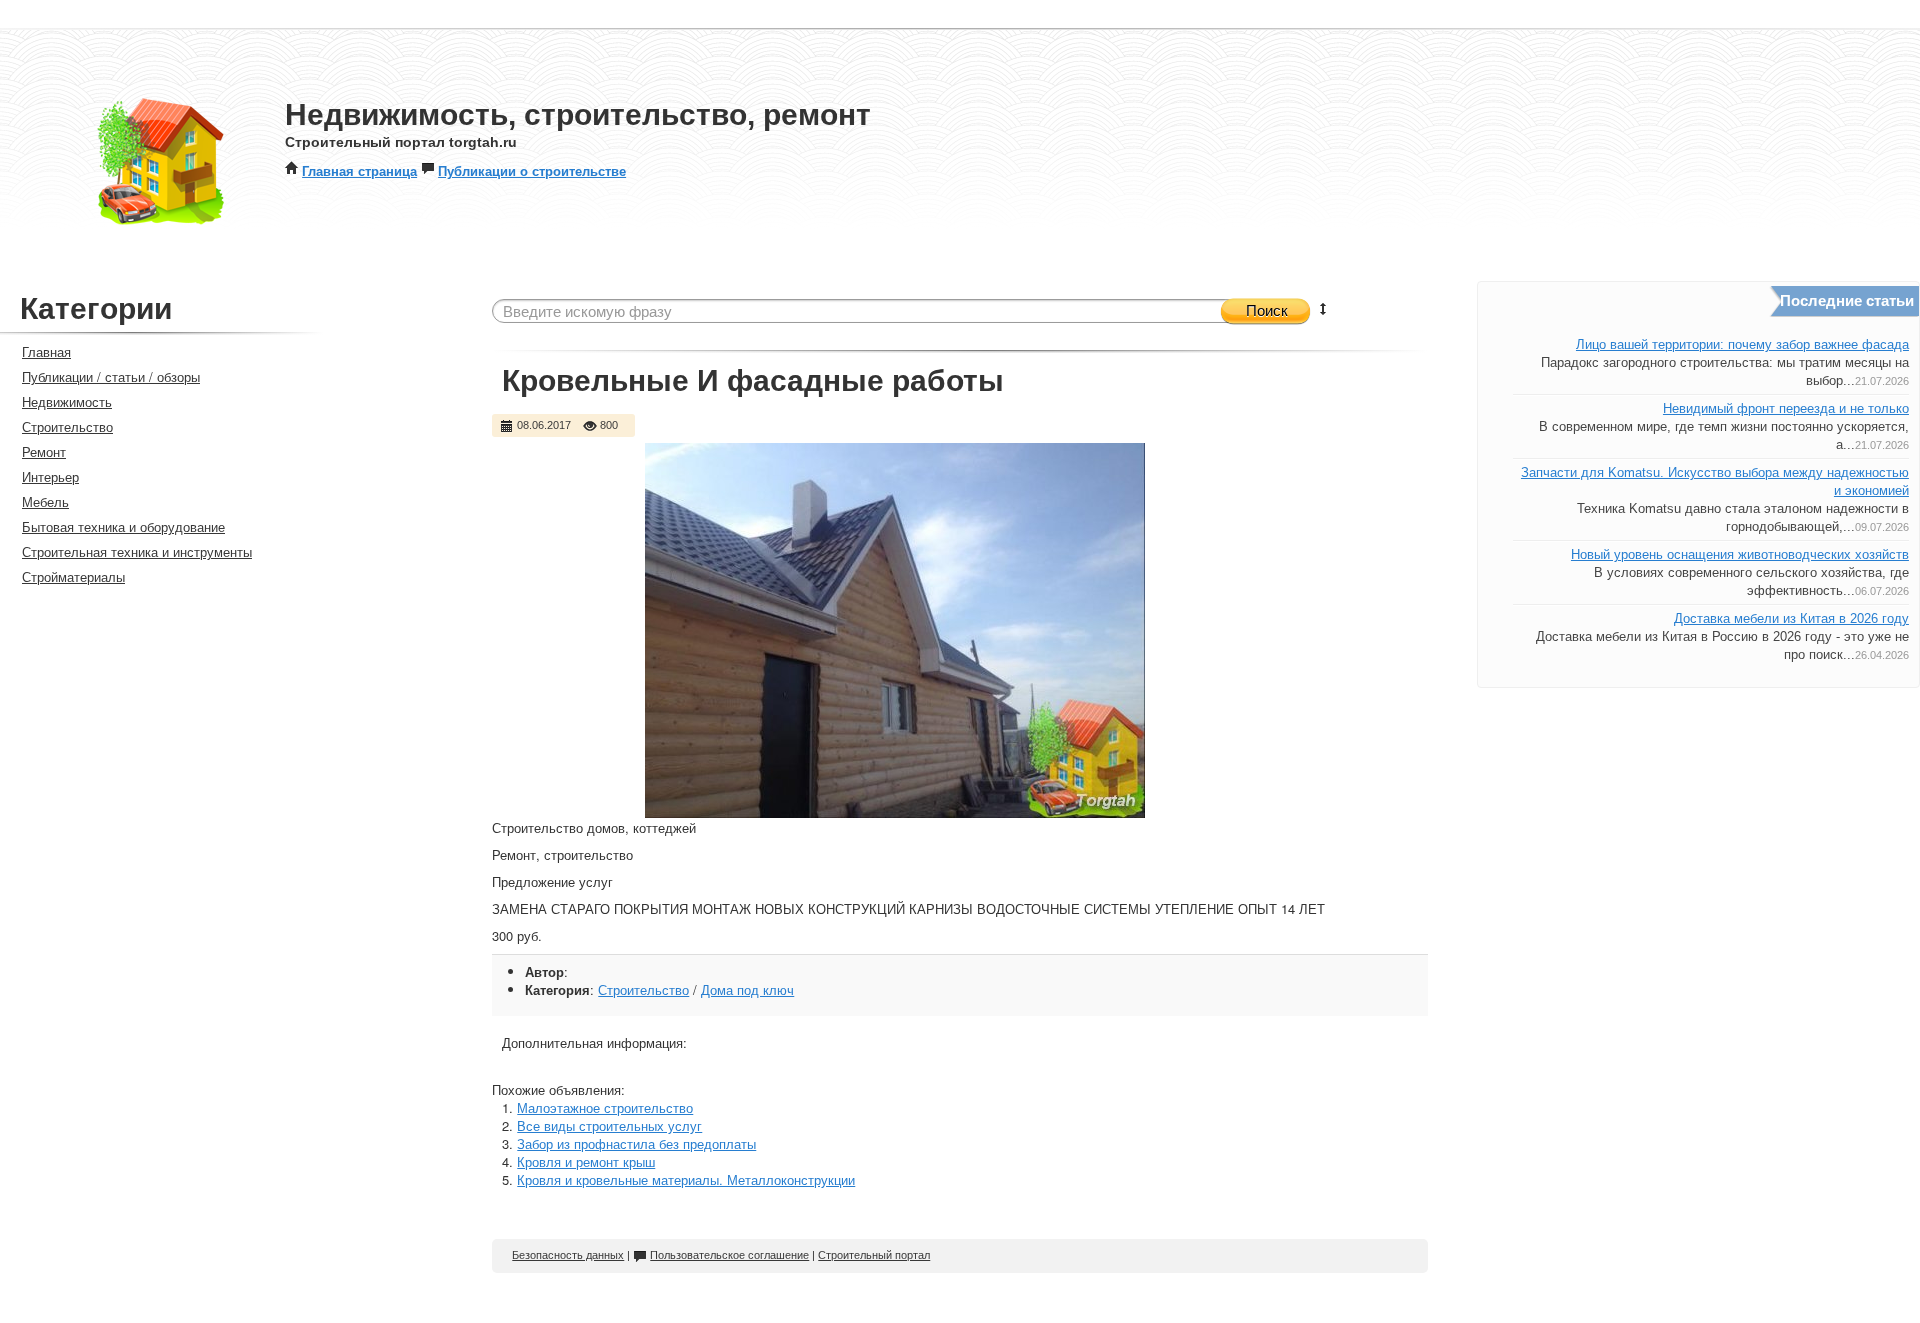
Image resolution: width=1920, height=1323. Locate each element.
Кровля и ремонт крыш (586, 1161)
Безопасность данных (568, 1255)
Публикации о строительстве (532, 170)
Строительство (643, 989)
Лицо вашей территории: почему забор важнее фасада (1742, 344)
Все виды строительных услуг (609, 1125)
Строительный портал (874, 1255)
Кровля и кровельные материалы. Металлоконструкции (686, 1179)
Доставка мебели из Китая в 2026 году (1791, 618)
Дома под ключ (747, 989)
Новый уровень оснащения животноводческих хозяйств (1740, 554)
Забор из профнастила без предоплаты (636, 1143)
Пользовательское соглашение (729, 1255)
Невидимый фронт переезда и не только (1786, 408)
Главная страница (359, 170)
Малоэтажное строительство (605, 1107)
